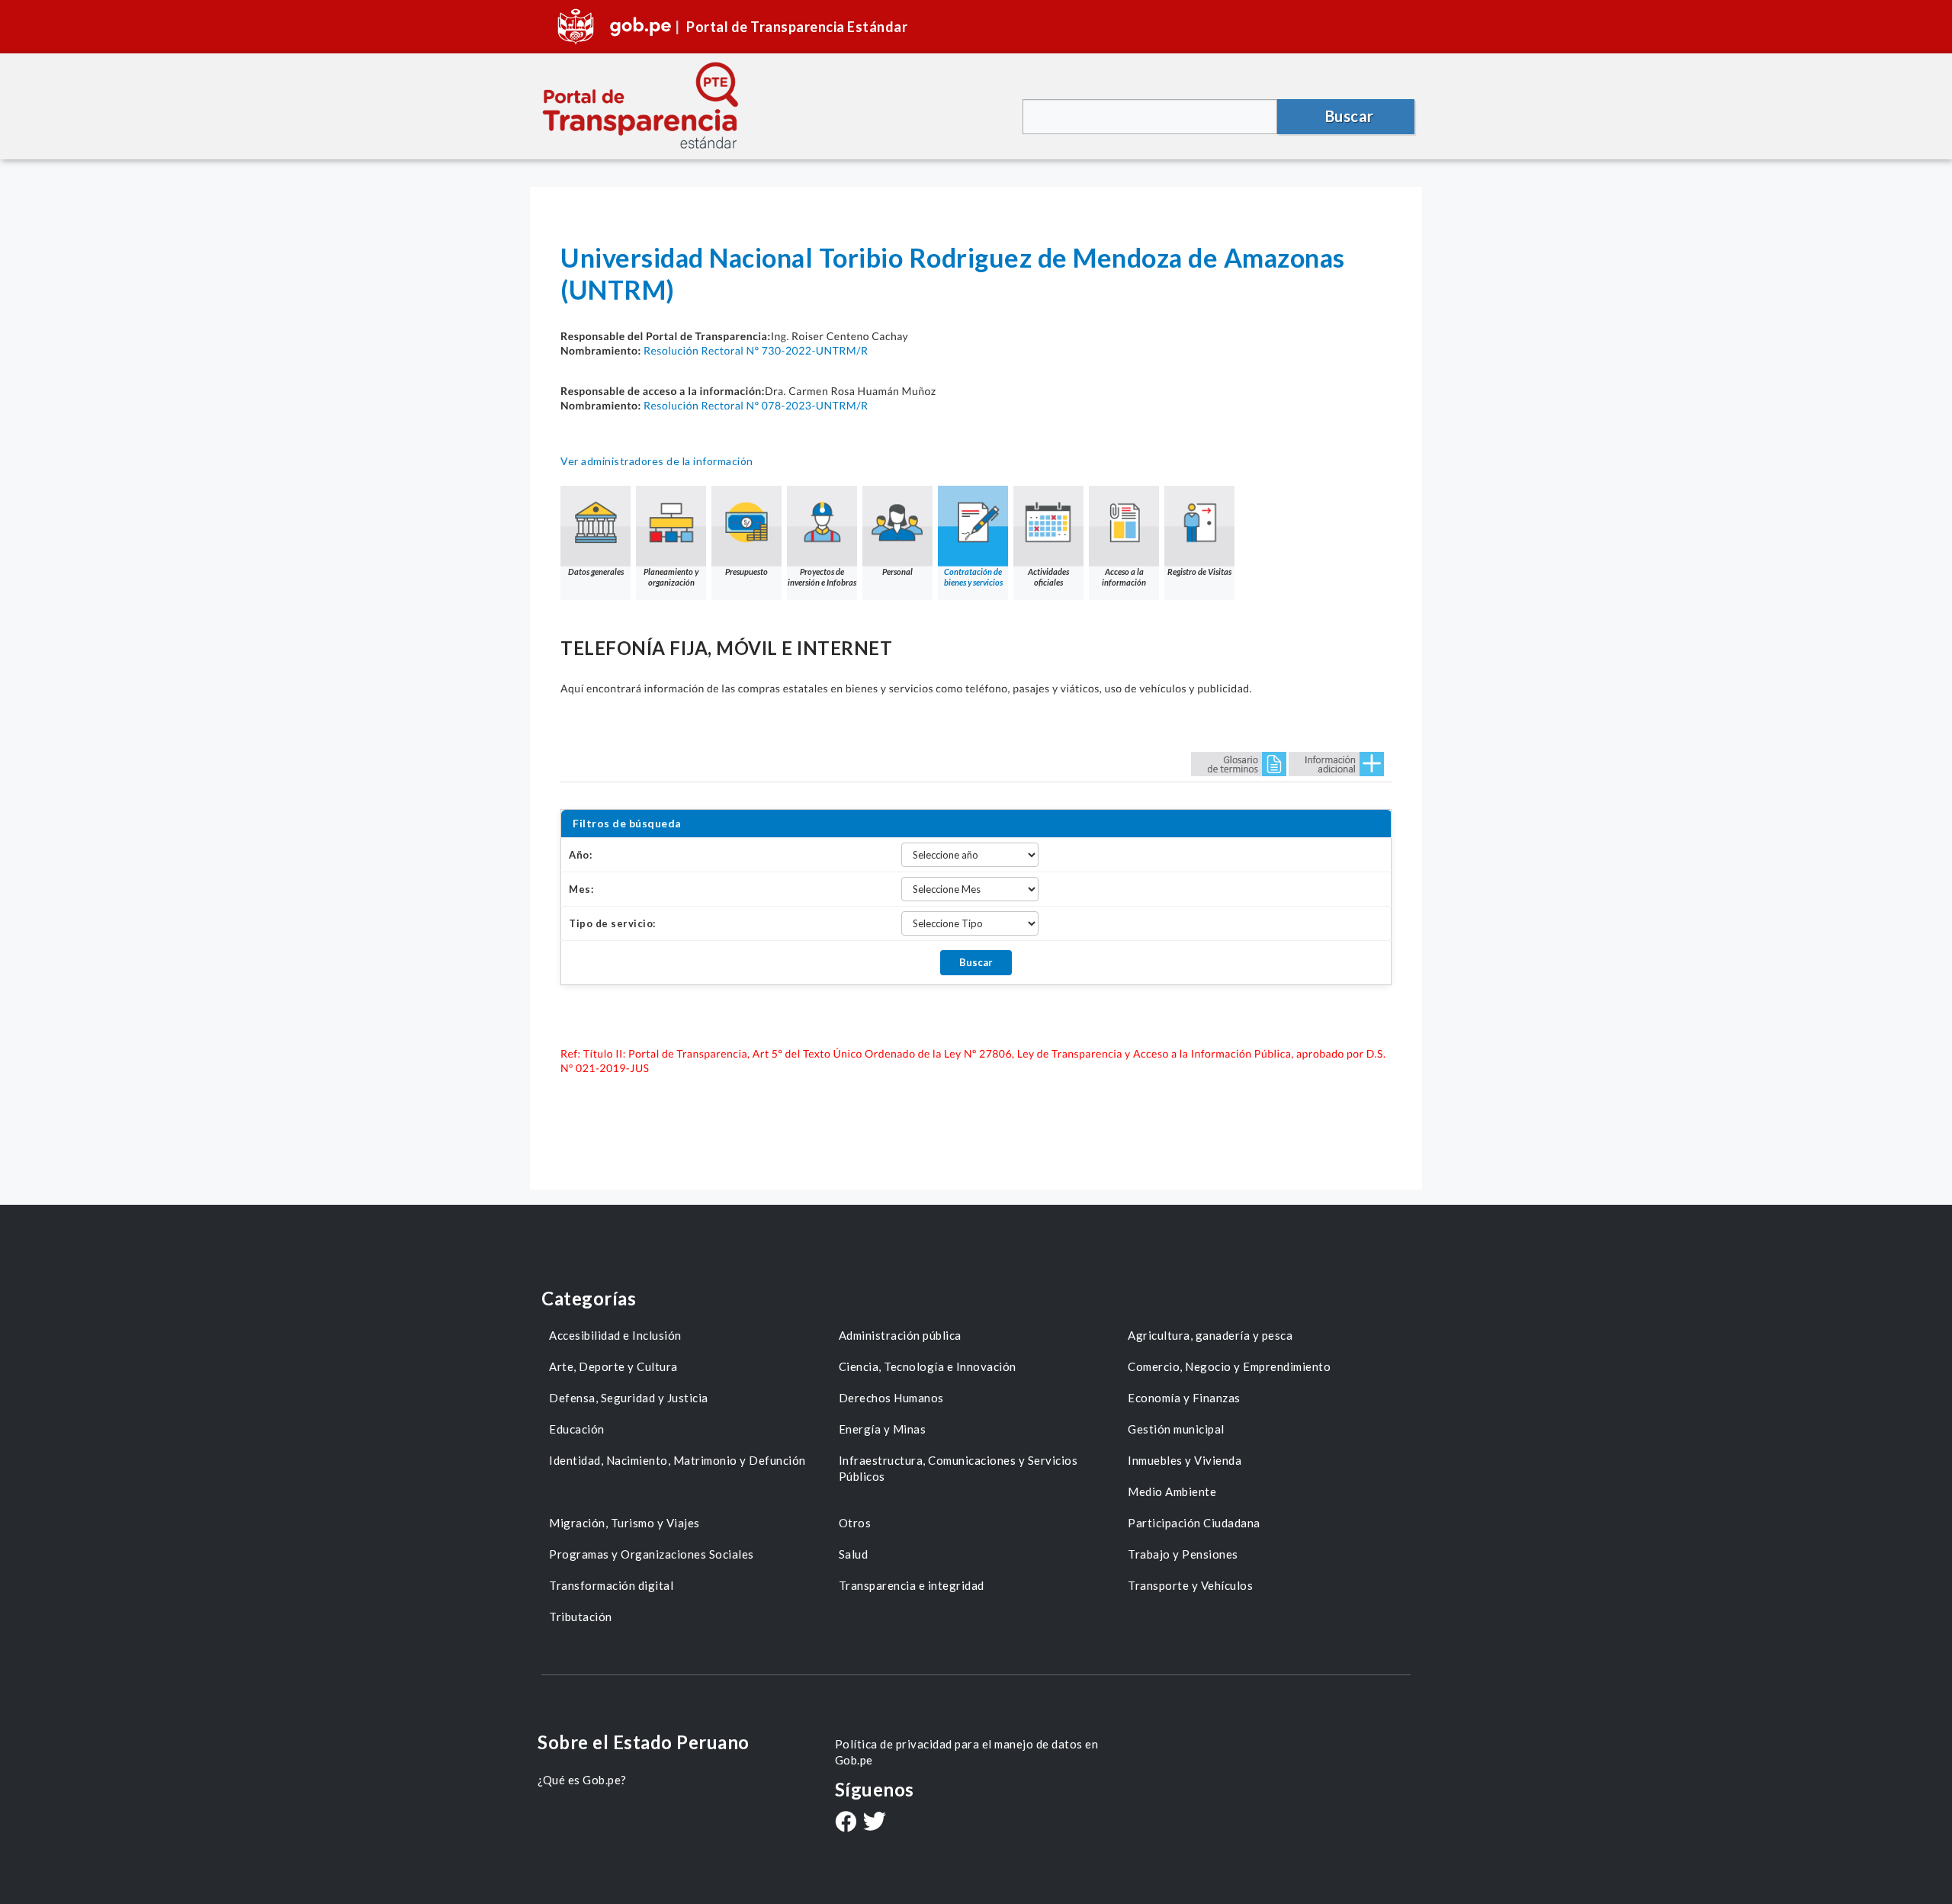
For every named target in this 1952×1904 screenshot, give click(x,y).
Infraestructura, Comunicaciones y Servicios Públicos (958, 1468)
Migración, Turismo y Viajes (624, 1523)
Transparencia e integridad (912, 1585)
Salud (854, 1554)
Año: (580, 855)
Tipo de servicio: (612, 923)
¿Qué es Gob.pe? (582, 1780)
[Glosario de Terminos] (1239, 763)
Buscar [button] (1350, 116)
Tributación (581, 1617)
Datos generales (596, 572)
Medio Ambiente (1172, 1491)
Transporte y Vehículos (1190, 1585)
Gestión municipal (1176, 1429)
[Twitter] (875, 1823)
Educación (577, 1429)
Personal (897, 572)
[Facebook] (846, 1823)
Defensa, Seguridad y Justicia (629, 1398)
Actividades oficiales (1048, 577)
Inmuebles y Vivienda (1185, 1460)
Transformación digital (611, 1585)
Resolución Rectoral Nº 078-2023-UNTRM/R (756, 405)
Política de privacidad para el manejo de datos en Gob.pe (967, 1752)
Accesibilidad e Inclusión (615, 1335)
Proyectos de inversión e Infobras (822, 577)
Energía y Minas (883, 1429)
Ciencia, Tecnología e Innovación (928, 1366)
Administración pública (900, 1335)
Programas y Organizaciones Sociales (652, 1554)
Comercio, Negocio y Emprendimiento (1229, 1366)
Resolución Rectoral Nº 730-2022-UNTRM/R (756, 350)
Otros (855, 1523)
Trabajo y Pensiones (1183, 1554)
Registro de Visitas (1199, 572)
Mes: (581, 889)
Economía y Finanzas (1184, 1398)
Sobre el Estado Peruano (644, 1742)
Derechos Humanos (891, 1398)
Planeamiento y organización (671, 577)
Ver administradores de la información (657, 461)
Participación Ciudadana (1194, 1523)
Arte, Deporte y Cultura (613, 1366)
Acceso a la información (1124, 577)
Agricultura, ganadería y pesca (1210, 1335)
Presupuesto (746, 572)
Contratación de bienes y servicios (973, 577)
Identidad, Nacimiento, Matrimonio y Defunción (677, 1460)
